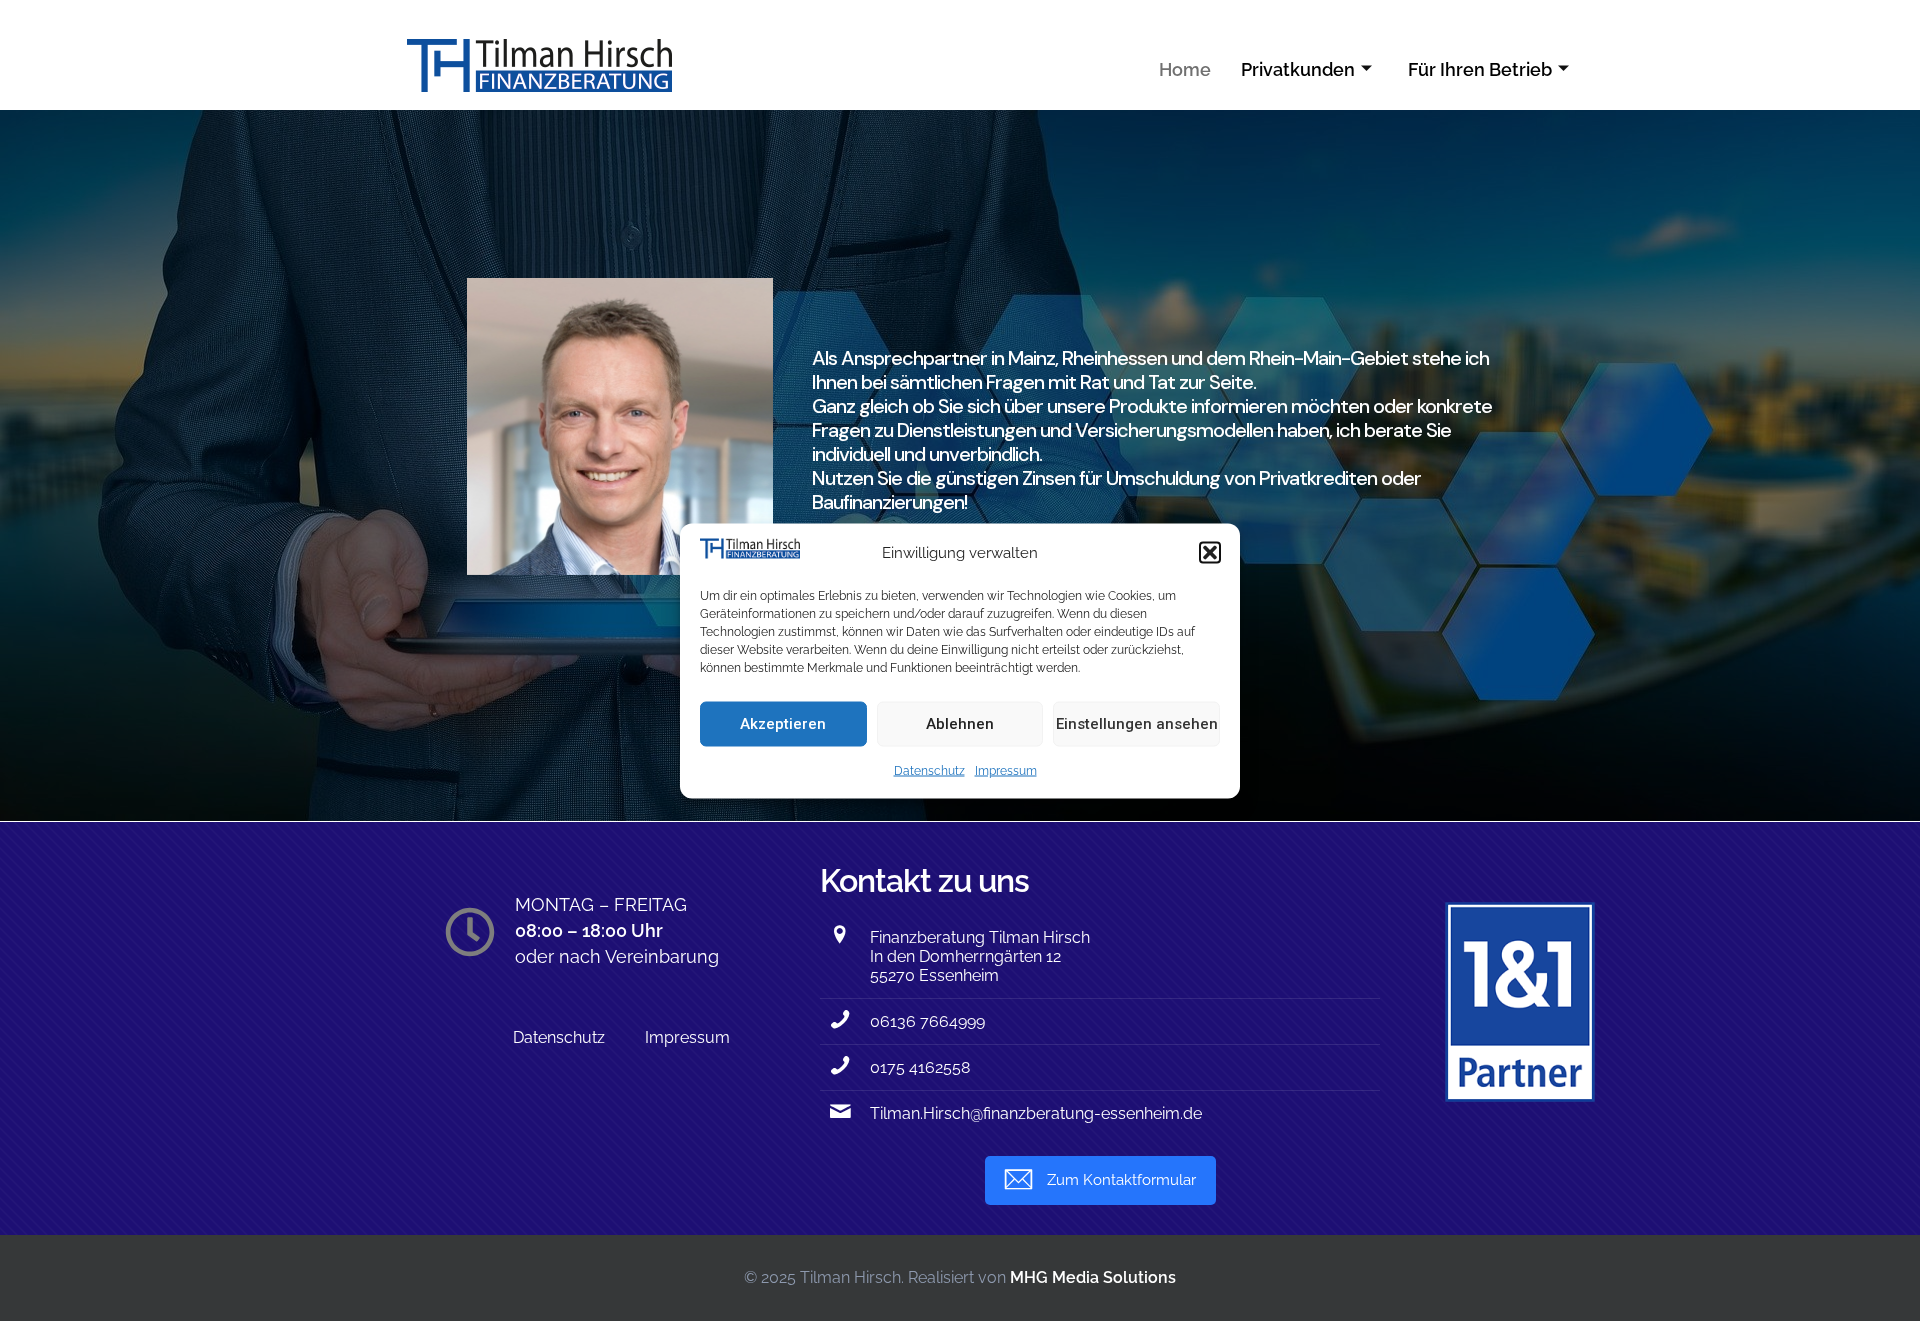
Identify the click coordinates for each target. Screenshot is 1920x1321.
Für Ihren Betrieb (1480, 69)
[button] (1210, 552)
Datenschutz (929, 770)
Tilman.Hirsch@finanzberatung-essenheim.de (1036, 1113)
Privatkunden (1298, 69)
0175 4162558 (920, 1067)
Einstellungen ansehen (1137, 724)
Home (1185, 69)
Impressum (1006, 770)
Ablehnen (960, 724)
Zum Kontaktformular (1121, 1180)
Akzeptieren (783, 724)
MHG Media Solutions (1093, 1277)
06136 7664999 (927, 1021)
